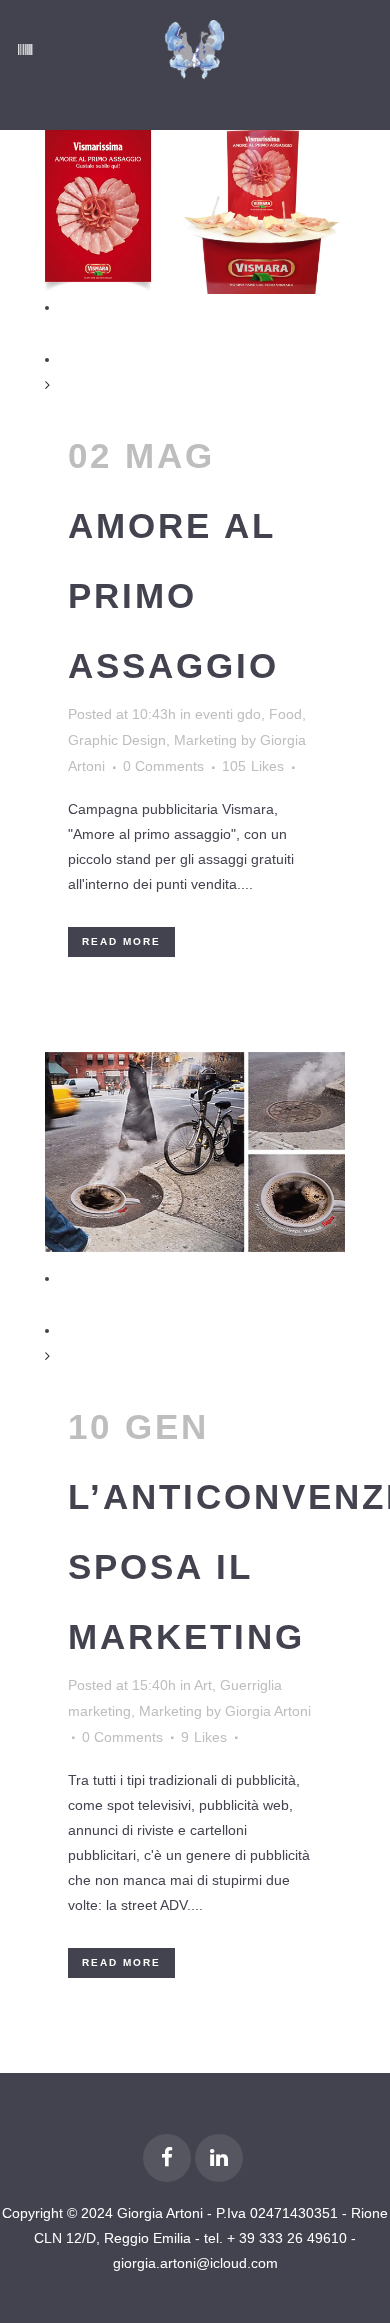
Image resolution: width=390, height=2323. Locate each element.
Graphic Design (117, 740)
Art (203, 1685)
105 (253, 766)
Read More (121, 941)
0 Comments (163, 766)
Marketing (205, 740)
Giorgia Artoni (268, 1711)
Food (285, 714)
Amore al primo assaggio (173, 595)
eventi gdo (228, 714)
